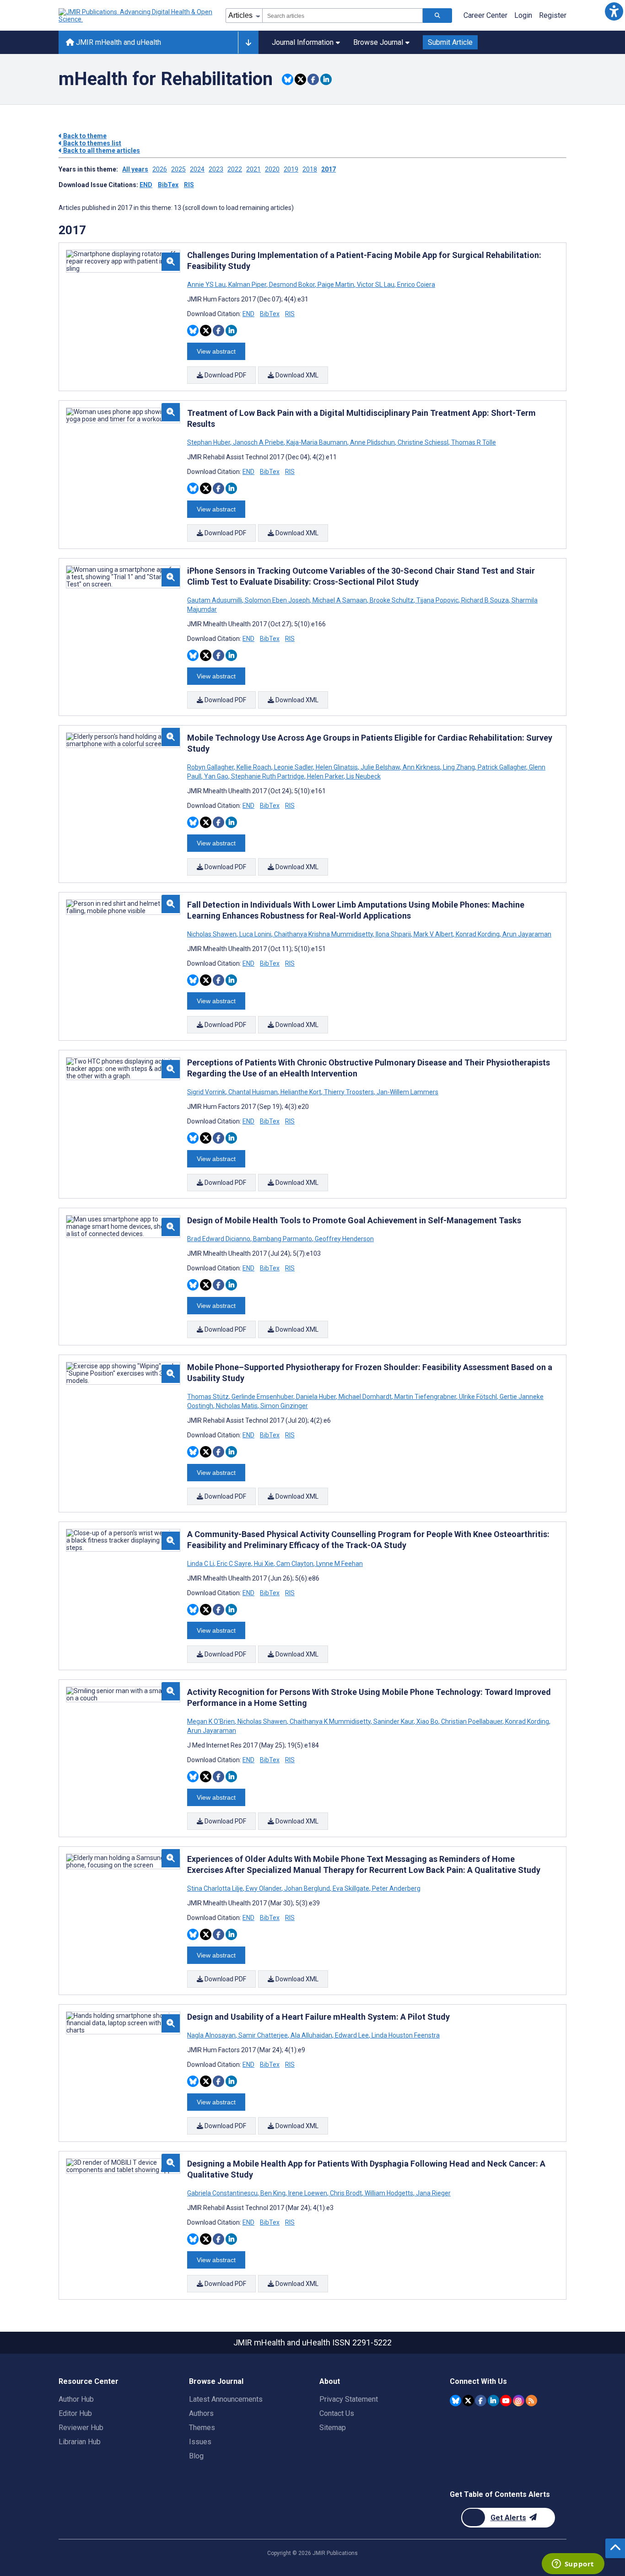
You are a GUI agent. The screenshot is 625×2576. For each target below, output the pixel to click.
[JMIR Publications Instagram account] (519, 2401)
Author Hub (76, 2399)
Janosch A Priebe (258, 442)
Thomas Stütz (209, 1397)
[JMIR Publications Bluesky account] (455, 2401)
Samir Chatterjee (263, 2035)
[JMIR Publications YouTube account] (506, 2401)
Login (523, 15)
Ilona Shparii (393, 934)
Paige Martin (336, 285)
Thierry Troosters (349, 1092)
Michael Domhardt (365, 1397)
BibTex (168, 185)
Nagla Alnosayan (212, 2035)
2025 (178, 169)
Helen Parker (325, 776)
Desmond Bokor (292, 285)
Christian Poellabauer (472, 1721)
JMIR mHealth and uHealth (118, 42)
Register (553, 15)
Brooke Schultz (392, 600)
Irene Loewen (308, 2193)
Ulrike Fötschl (478, 1397)
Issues (200, 2442)
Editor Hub (75, 2413)
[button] (614, 11)
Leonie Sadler (294, 767)
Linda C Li (201, 1564)
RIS (189, 185)
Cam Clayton (295, 1564)
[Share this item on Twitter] (300, 79)
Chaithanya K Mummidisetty (330, 1721)
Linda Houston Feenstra (405, 2035)
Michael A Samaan (340, 600)
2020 (272, 169)
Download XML (296, 375)
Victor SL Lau (376, 285)
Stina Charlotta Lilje (216, 1888)
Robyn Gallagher (211, 767)
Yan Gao (216, 776)
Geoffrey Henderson (344, 1239)
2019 (291, 169)
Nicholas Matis (237, 1406)
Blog (196, 2456)
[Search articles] (437, 16)
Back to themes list (92, 143)
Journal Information (303, 42)
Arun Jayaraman (526, 934)
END (146, 185)
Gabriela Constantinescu (223, 2193)
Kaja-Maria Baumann (317, 442)
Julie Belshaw (380, 767)
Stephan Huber (209, 442)
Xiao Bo (427, 1721)
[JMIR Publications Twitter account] (468, 2401)
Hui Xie (264, 1564)
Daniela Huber (316, 1397)
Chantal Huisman (253, 1092)
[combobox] (342, 16)
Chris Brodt (346, 2193)
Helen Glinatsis (337, 767)
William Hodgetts (389, 2193)
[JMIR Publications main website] (136, 16)
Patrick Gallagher (502, 767)
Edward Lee (352, 2035)
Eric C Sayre (234, 1564)
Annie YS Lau (207, 285)
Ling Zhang (459, 767)
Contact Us (337, 2413)
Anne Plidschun (372, 442)
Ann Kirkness (421, 767)
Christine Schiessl (423, 442)
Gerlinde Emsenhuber (262, 1397)
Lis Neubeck (363, 776)
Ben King (273, 2193)
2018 (310, 169)
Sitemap (333, 2428)
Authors (201, 2413)
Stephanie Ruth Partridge (268, 776)
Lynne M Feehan (339, 1564)
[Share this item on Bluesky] (288, 79)
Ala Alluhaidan (311, 2035)
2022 (235, 169)
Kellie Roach (254, 767)
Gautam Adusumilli (215, 600)
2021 (253, 169)
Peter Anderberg (396, 1888)
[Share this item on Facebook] (313, 79)
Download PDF (225, 375)
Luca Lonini (255, 934)
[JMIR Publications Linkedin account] (493, 2401)
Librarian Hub (80, 2442)
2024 (197, 169)
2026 (160, 169)
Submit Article (450, 42)
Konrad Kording (478, 934)
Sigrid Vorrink (207, 1092)
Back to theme (84, 136)
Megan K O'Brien (212, 1721)
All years (135, 169)
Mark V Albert (433, 934)
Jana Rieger (433, 2193)
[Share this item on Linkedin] (326, 79)
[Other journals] (248, 43)
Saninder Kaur (393, 1721)
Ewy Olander (264, 1888)
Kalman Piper (247, 285)
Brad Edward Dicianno (219, 1239)
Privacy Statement (349, 2399)
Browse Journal (378, 42)
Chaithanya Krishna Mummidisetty (323, 934)
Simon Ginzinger (283, 1406)
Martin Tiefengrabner (425, 1397)
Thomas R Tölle (473, 442)
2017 (329, 169)
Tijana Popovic (437, 600)
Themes (202, 2428)
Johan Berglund (307, 1888)
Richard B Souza (485, 600)
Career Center (485, 15)
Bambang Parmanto (283, 1239)
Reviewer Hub (81, 2428)
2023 (216, 169)
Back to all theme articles (101, 151)
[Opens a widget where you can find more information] (573, 2565)
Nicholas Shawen (213, 934)
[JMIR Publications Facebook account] (481, 2401)
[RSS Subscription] (531, 2401)
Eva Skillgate (351, 1888)
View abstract (216, 351)
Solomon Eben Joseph (277, 600)
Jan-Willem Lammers (407, 1092)
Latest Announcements (226, 2399)
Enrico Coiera (415, 285)
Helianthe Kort (301, 1092)
